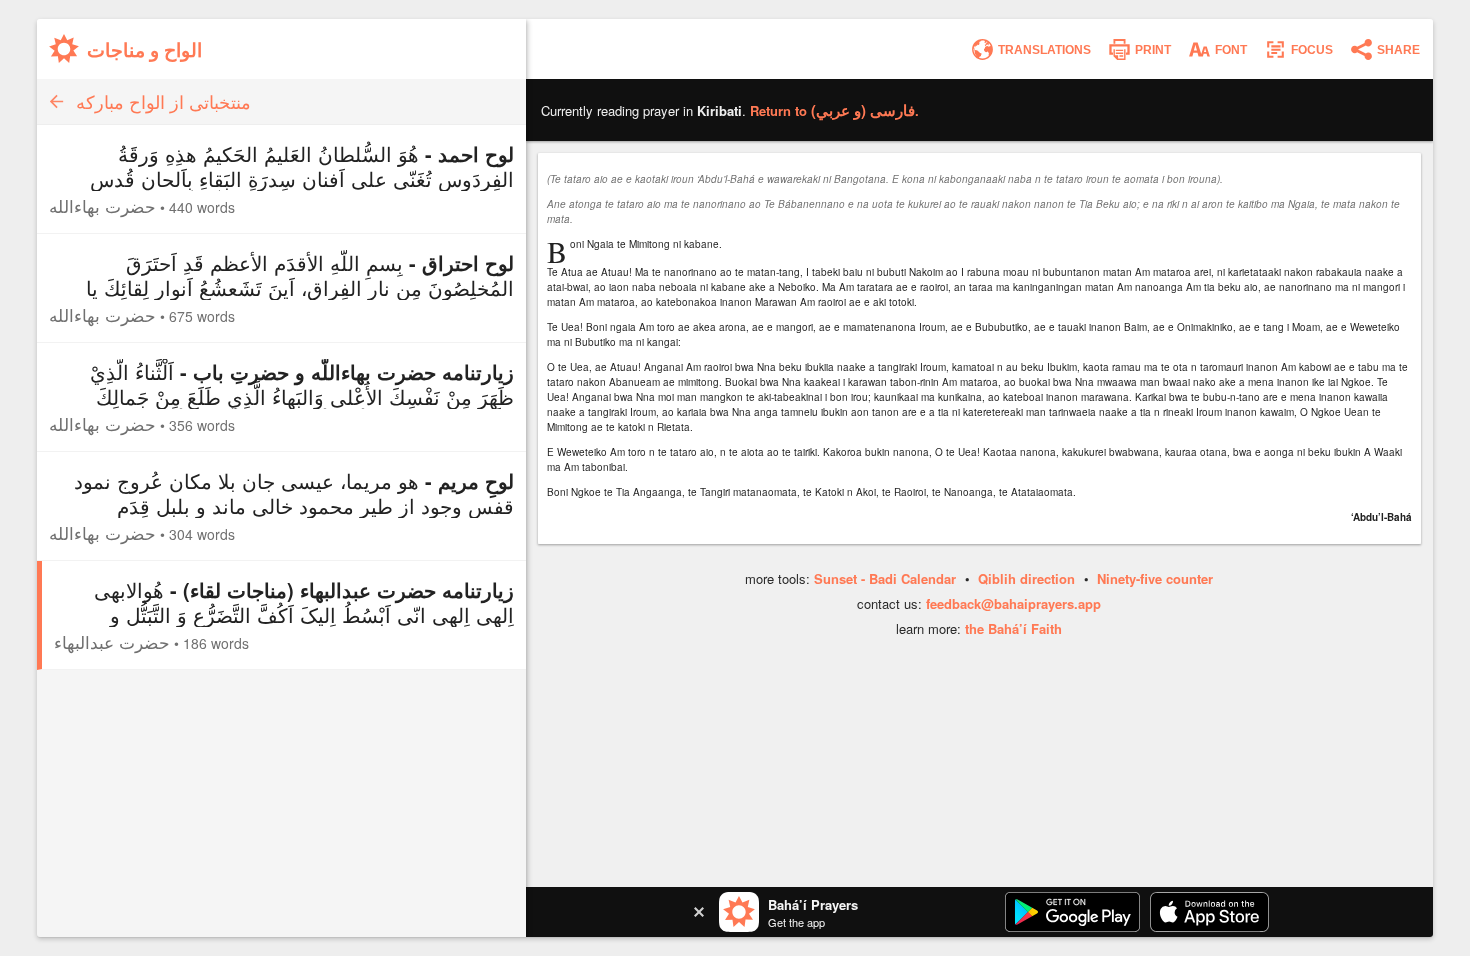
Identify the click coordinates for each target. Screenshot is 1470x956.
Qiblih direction (1026, 578)
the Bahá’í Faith (1013, 628)
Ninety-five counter (1155, 578)
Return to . (834, 110)
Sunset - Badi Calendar (885, 578)
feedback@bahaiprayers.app (1013, 603)
